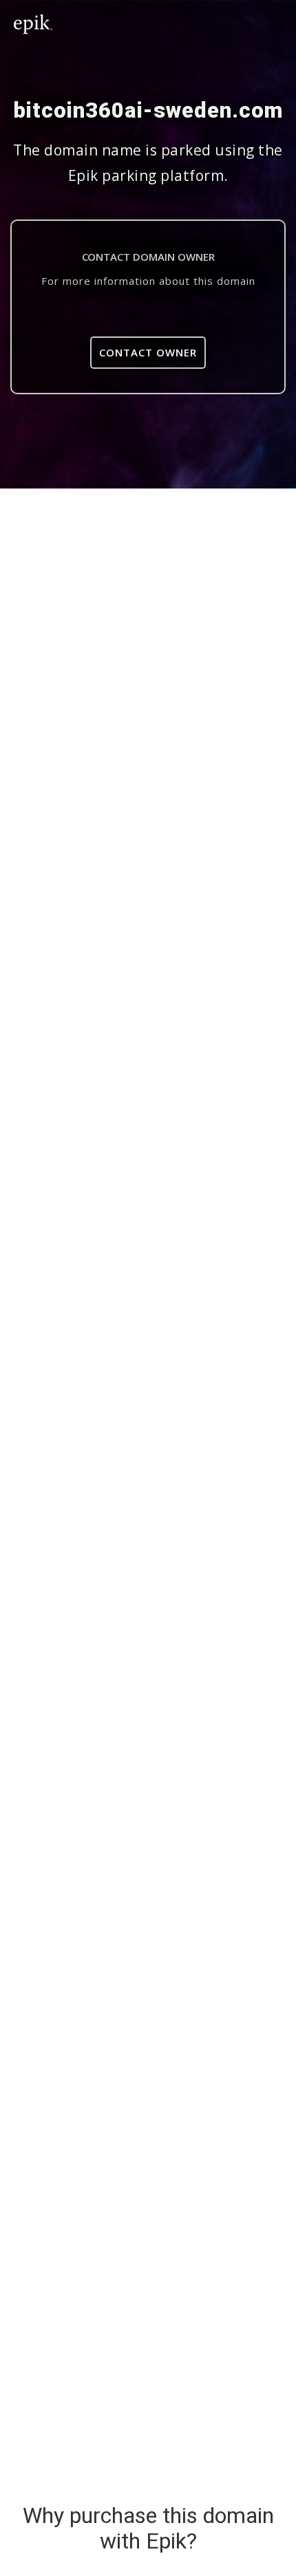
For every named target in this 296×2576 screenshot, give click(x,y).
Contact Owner (148, 352)
